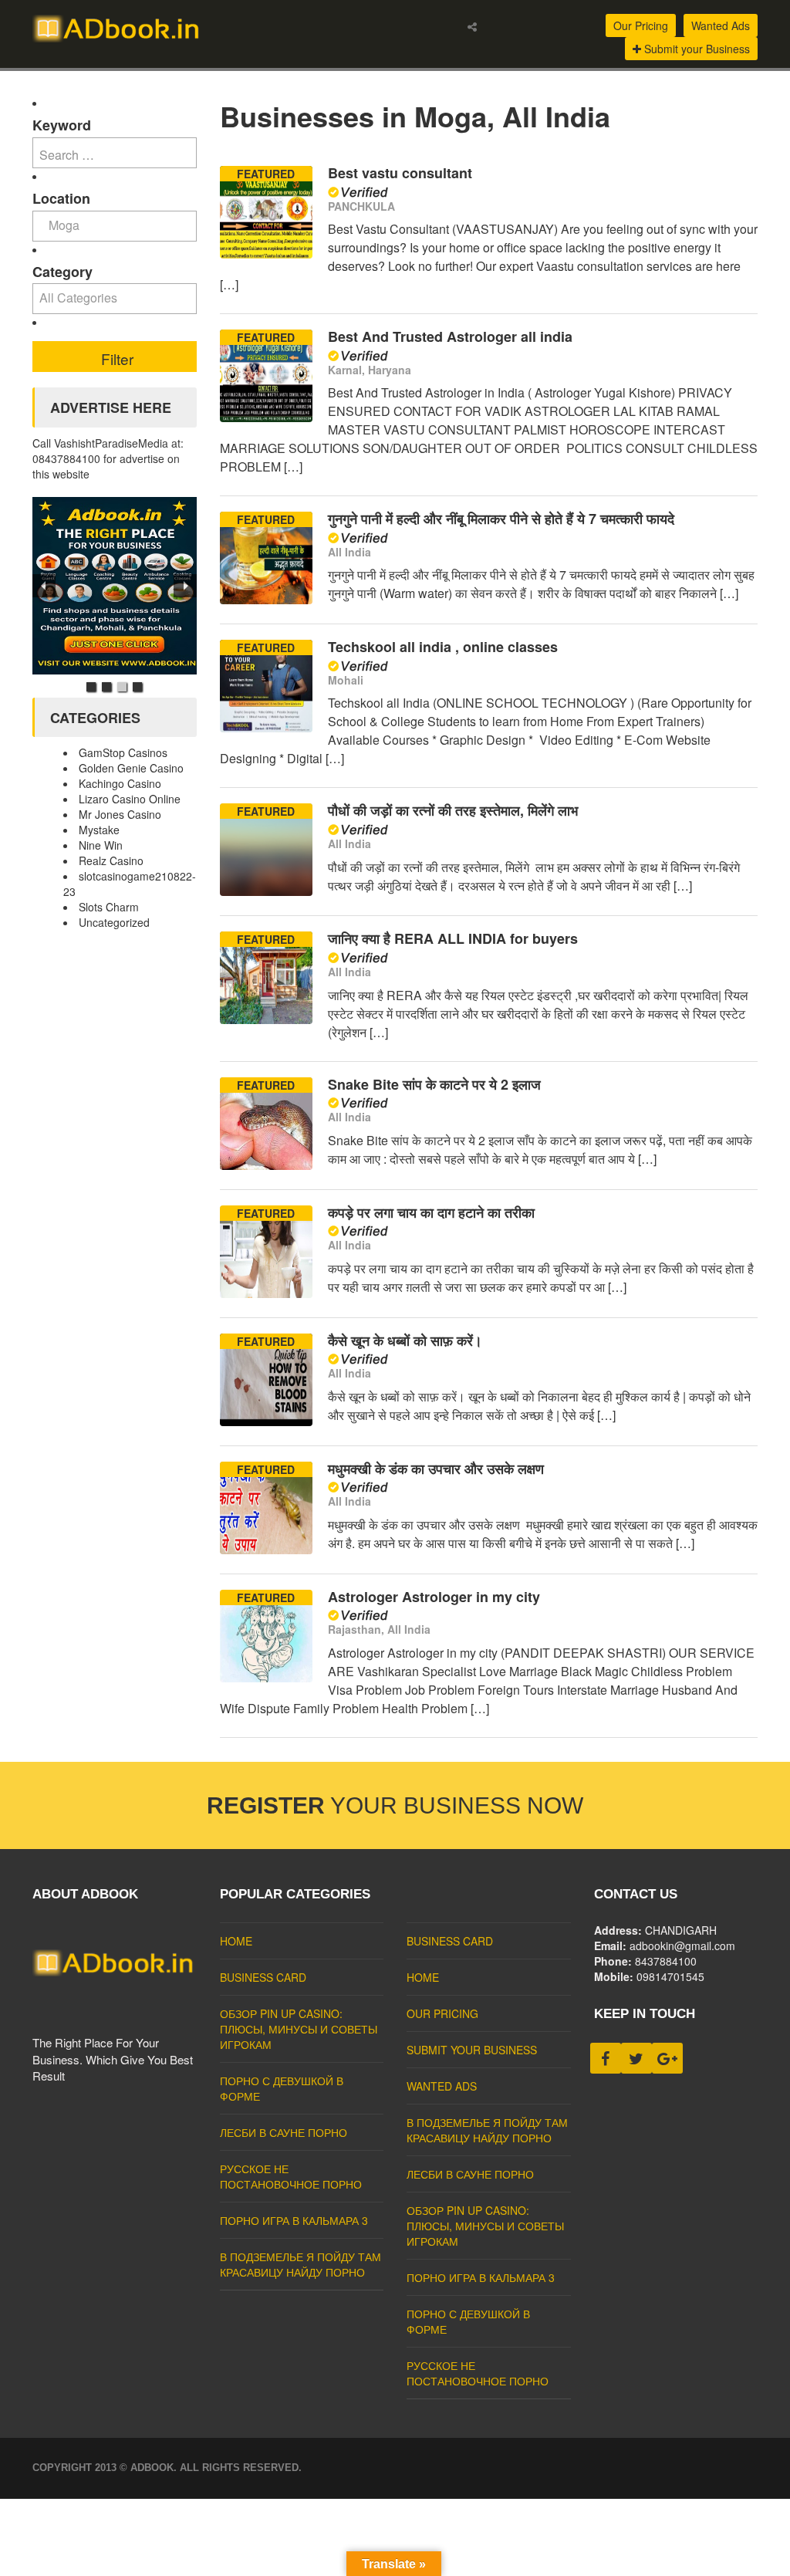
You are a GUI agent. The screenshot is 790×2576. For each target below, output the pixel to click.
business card (263, 1977)
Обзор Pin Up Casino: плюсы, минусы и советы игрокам (299, 2029)
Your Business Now (395, 1805)
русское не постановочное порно (291, 2176)
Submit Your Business (472, 2050)
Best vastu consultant (400, 173)
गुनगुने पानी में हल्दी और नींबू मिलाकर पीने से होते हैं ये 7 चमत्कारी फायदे (501, 519)
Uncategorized (114, 922)
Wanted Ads (721, 25)
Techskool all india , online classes (443, 647)
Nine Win (101, 845)
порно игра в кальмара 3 (294, 2220)
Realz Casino (111, 860)
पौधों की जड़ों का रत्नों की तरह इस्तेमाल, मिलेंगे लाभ (453, 810)
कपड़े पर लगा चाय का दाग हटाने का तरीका (431, 1212)
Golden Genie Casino (131, 768)
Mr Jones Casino (120, 814)
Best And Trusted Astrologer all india (450, 336)
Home (236, 1941)
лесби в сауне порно (284, 2132)
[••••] (115, 586)
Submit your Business (695, 49)
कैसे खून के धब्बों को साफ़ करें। (405, 1340)
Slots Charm (109, 907)
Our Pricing (641, 25)
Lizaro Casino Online (130, 799)
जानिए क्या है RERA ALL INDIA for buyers (453, 938)
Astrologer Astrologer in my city (434, 1597)
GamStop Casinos (123, 752)
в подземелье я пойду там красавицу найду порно (300, 2264)
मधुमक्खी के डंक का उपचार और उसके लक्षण (436, 1469)
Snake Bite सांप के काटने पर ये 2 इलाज (434, 1084)
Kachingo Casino (120, 783)
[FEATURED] (266, 254)
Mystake (99, 830)
